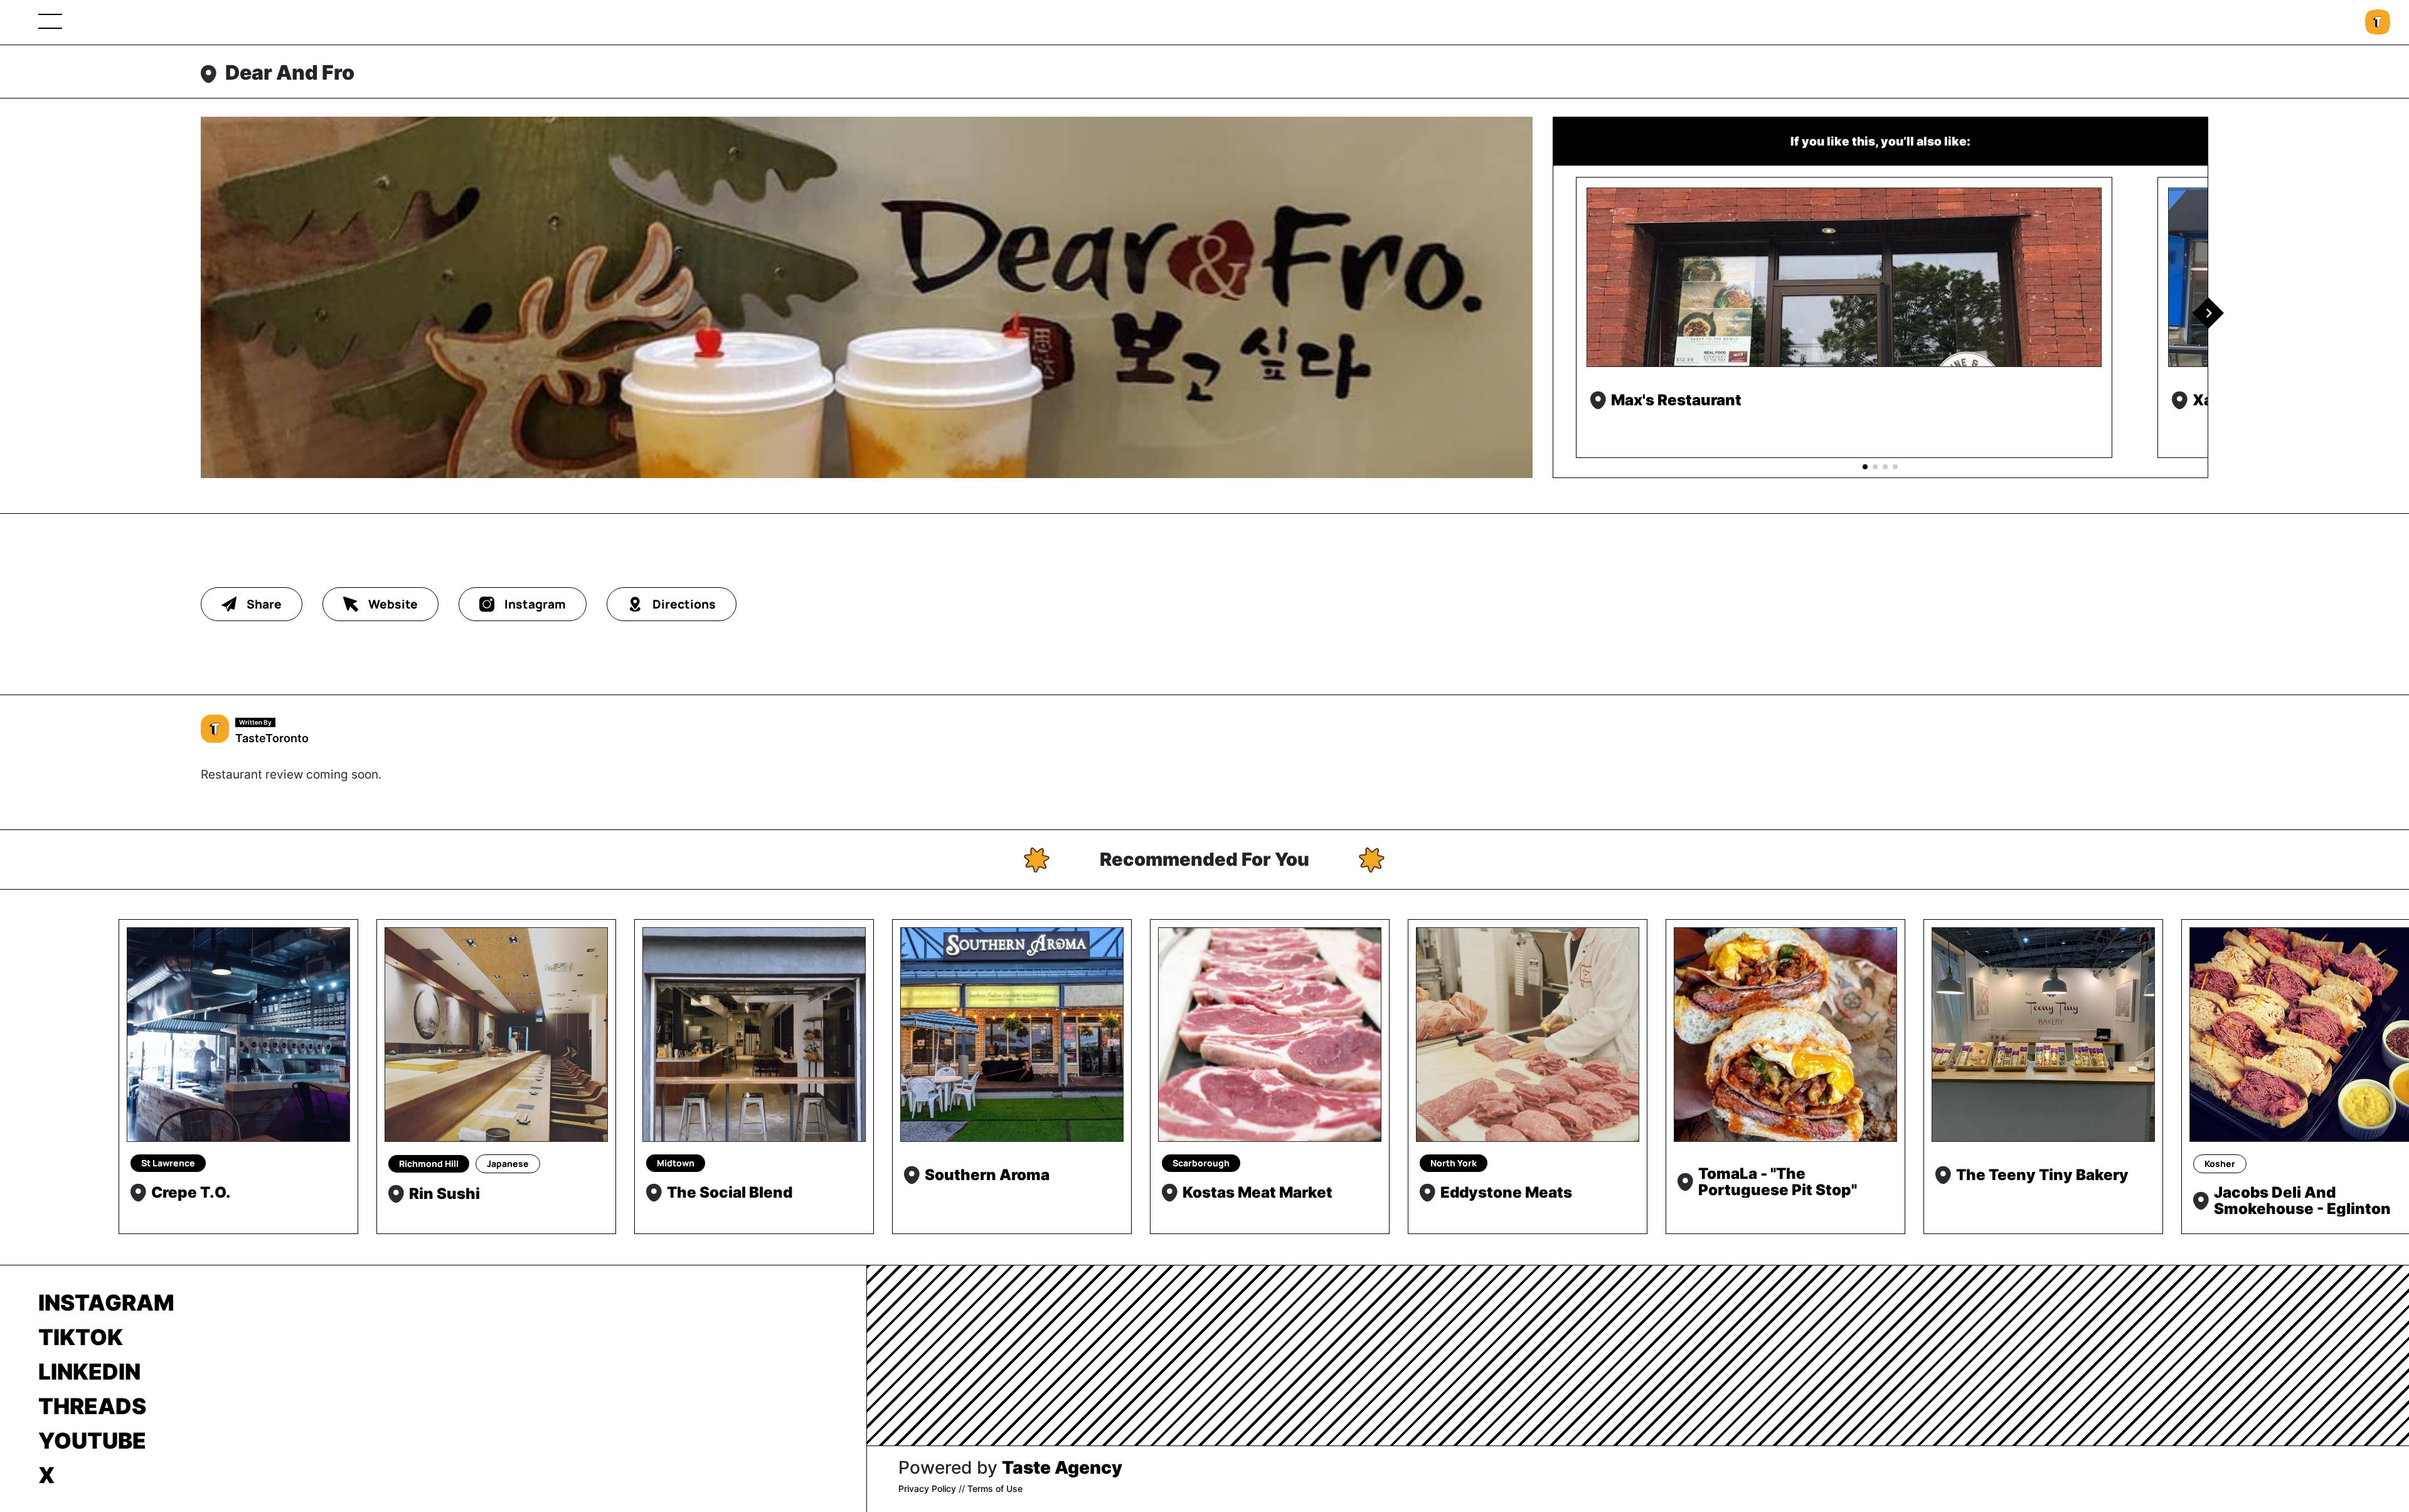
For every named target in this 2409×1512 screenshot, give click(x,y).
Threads (92, 1406)
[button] (2208, 313)
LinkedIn (89, 1371)
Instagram (106, 1302)
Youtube (92, 1440)
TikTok (81, 1337)
